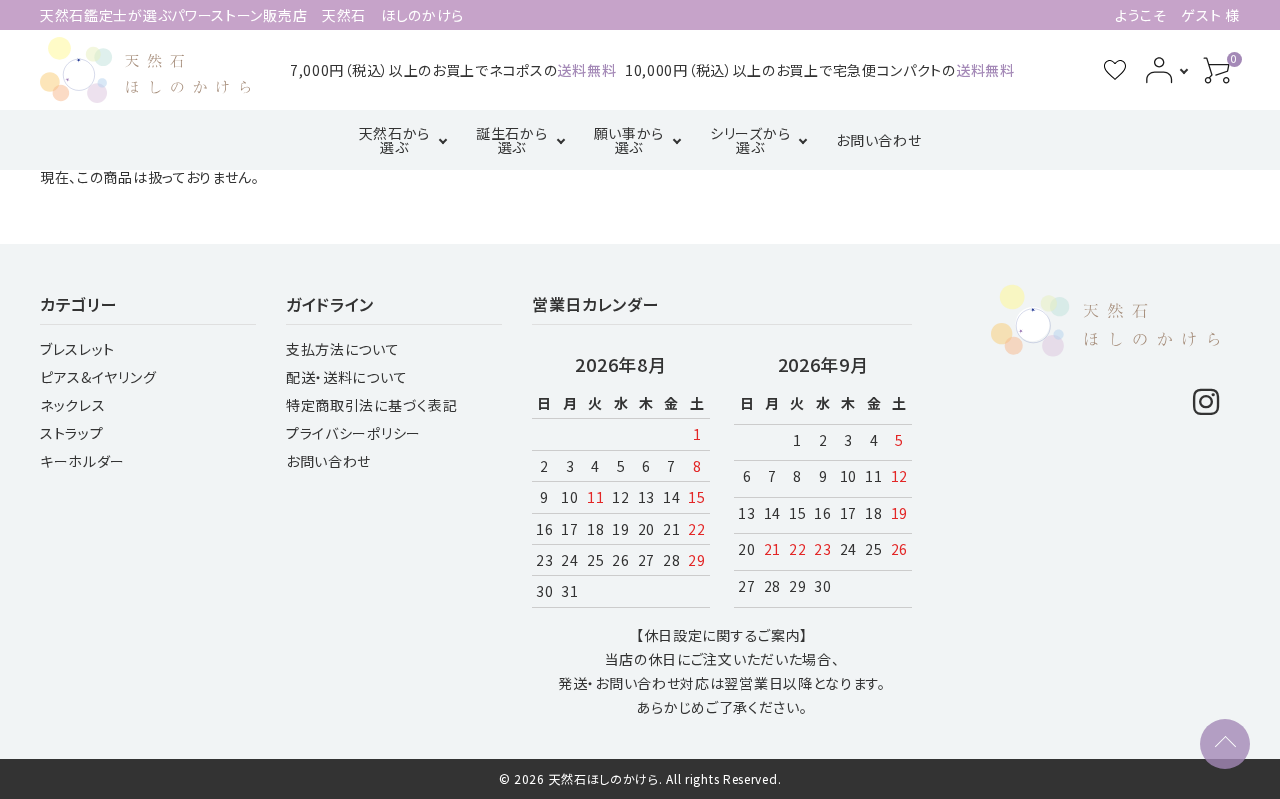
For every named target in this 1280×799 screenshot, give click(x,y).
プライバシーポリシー (353, 433)
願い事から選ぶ (629, 140)
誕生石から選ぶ (512, 140)
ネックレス (73, 405)
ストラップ (72, 433)
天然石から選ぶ (395, 140)
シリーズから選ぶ (750, 140)
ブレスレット (77, 349)
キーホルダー (82, 461)
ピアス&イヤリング (98, 377)
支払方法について (343, 349)
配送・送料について (346, 377)
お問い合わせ (878, 140)
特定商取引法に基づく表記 (371, 405)
